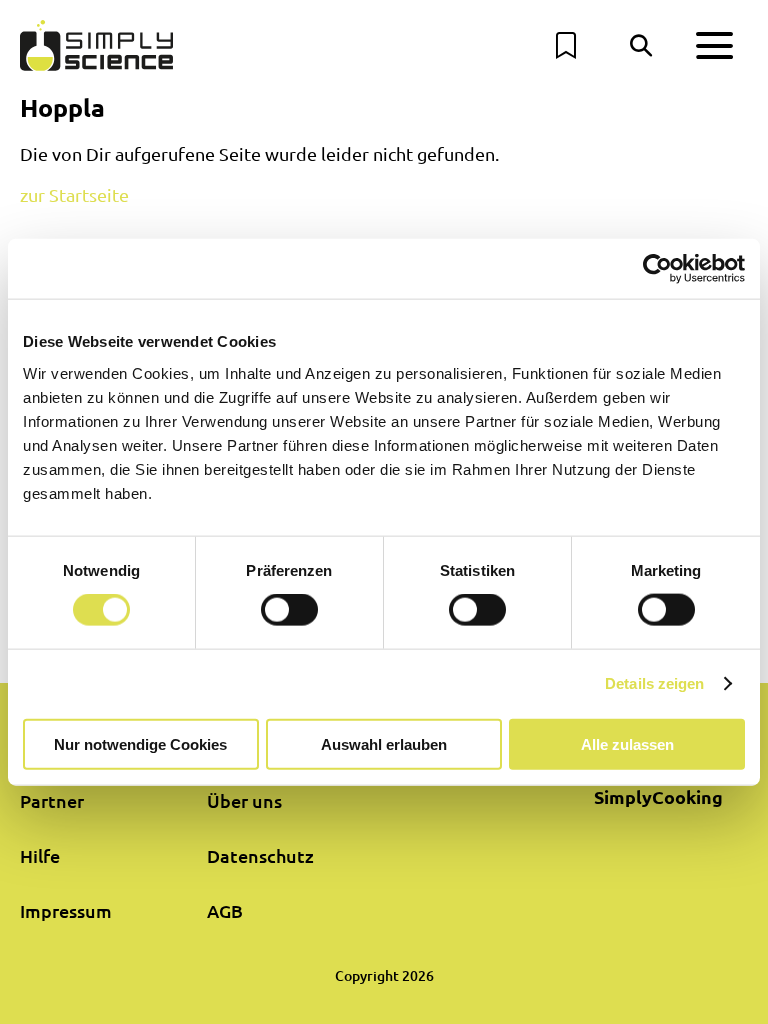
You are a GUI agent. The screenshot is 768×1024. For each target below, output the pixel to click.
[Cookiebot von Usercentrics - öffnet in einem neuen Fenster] (657, 269)
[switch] (289, 610)
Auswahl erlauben (384, 743)
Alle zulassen (627, 743)
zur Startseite (74, 194)
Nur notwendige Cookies (140, 743)
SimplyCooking (658, 796)
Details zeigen (654, 683)
